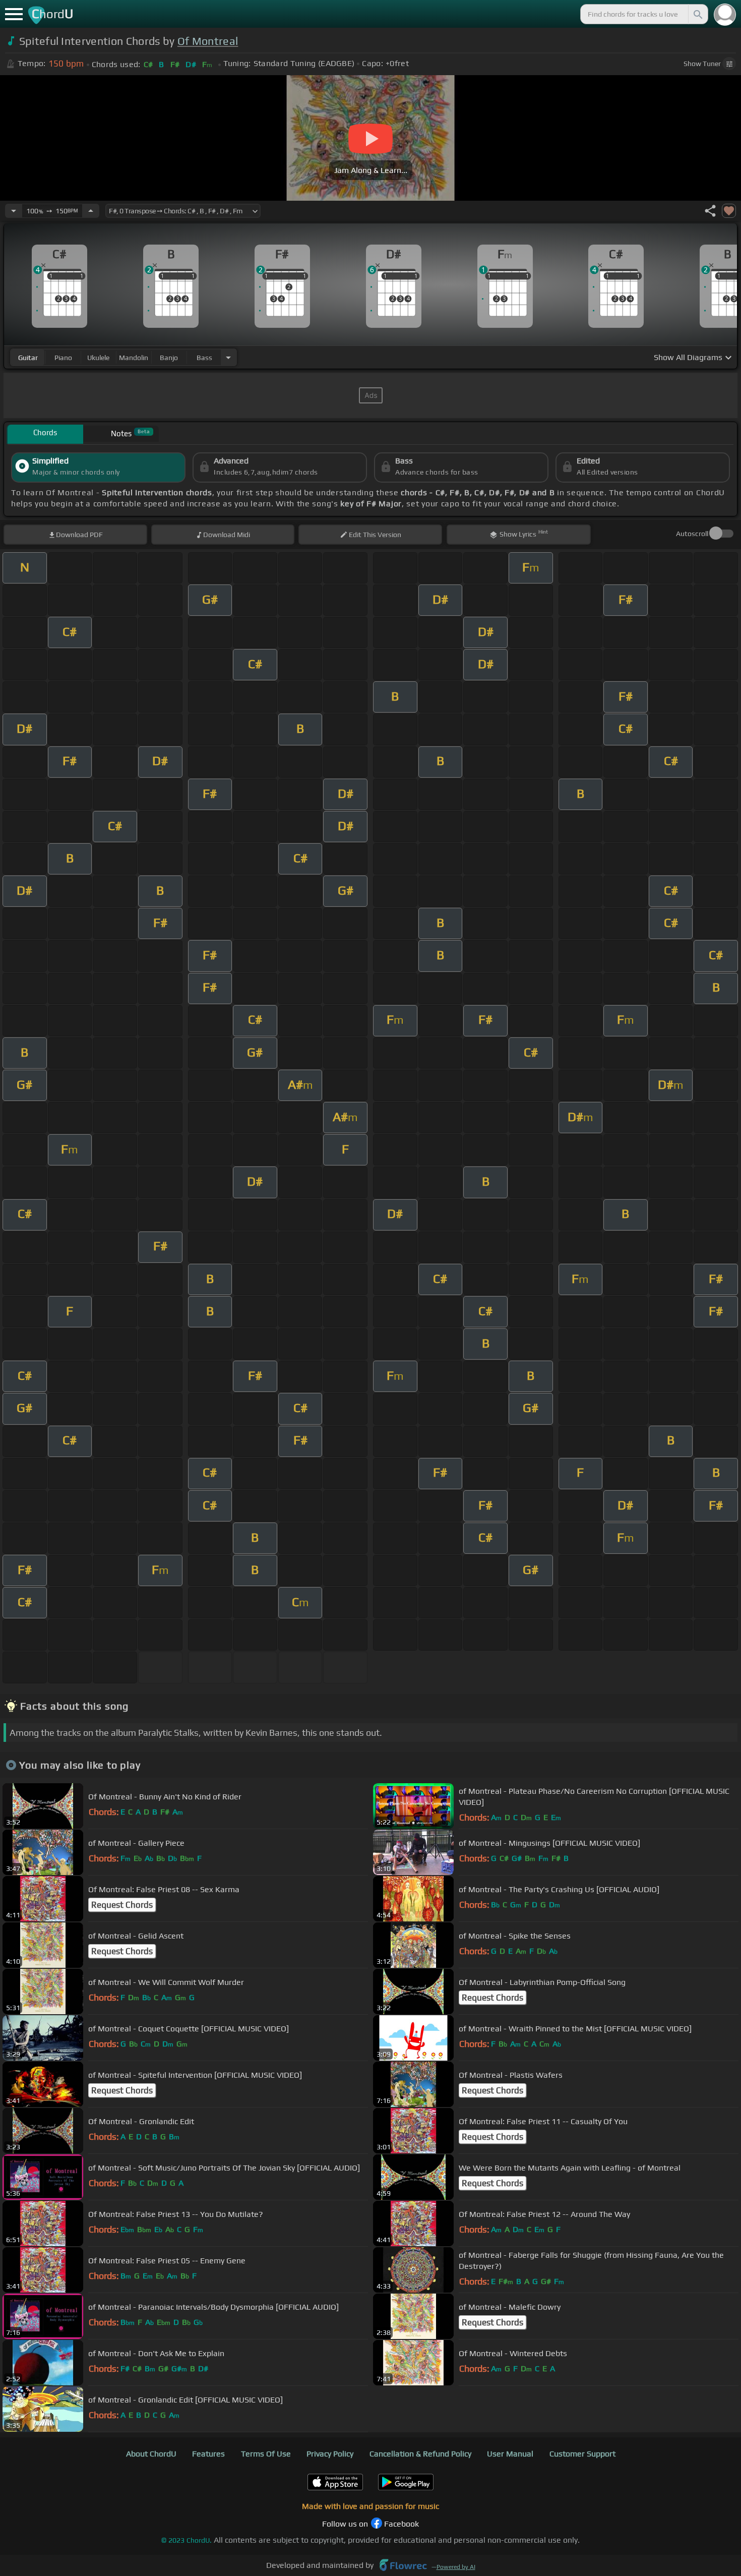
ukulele (98, 358)
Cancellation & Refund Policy (420, 2454)
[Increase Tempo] (91, 211)
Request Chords (122, 1905)
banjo (169, 358)
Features (208, 2454)
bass (204, 358)
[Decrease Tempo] (14, 211)
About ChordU (151, 2454)
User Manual (510, 2454)
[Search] (697, 14)
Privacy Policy (330, 2454)
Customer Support (582, 2454)
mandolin (134, 358)
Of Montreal (208, 41)
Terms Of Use (266, 2454)
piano (63, 358)
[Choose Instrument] (228, 357)
